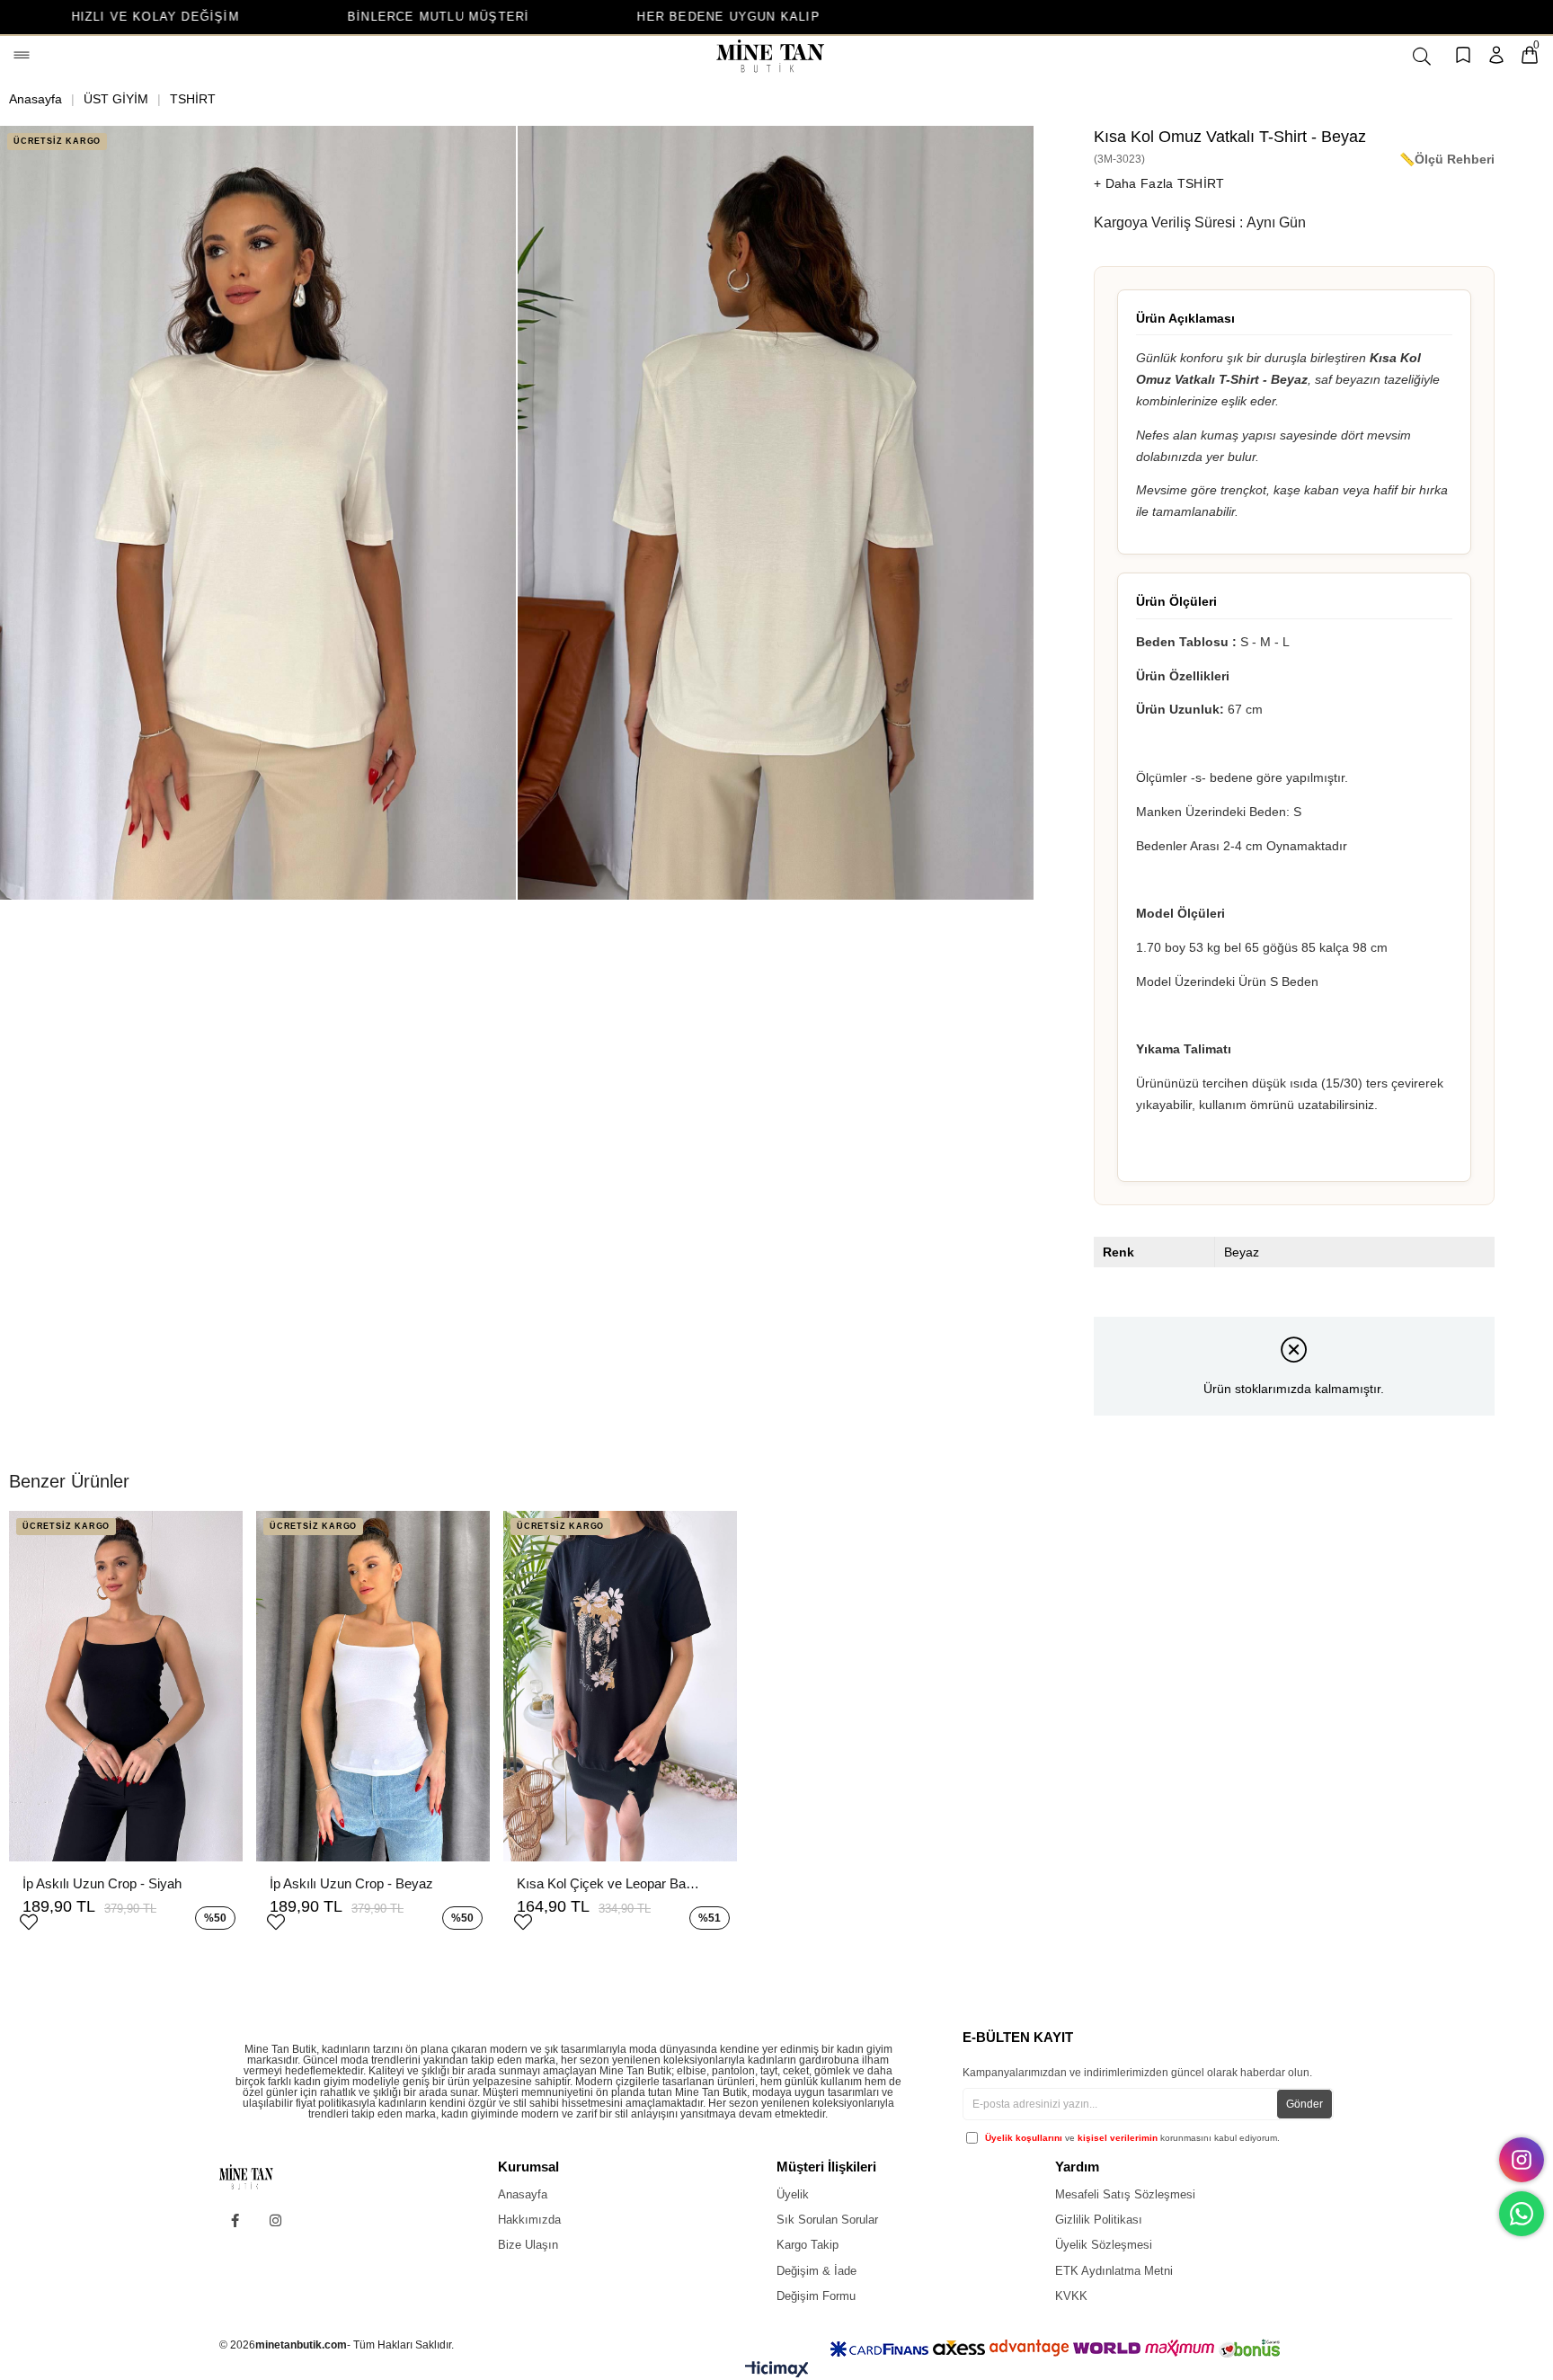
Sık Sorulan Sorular (827, 2220)
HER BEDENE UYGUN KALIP (546, 17)
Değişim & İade (816, 2271)
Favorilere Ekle (29, 1920)
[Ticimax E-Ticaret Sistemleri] (777, 2373)
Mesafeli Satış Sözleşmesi (1125, 2194)
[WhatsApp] (1522, 2214)
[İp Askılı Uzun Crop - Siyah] (126, 1686)
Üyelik (793, 2194)
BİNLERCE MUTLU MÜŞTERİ (255, 17)
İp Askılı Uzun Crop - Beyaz (351, 1883)
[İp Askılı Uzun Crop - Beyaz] (373, 1686)
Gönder (1305, 2104)
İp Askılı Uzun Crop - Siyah (102, 1883)
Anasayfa (523, 2194)
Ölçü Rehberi (1455, 159)
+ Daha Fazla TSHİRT (1159, 183)
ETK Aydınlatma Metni (1114, 2271)
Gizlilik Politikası (1099, 2220)
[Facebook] (235, 2220)
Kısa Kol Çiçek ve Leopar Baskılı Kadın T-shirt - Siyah (611, 1883)
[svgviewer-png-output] (261, 2177)
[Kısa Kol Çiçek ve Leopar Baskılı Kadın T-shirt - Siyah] (620, 1686)
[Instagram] (275, 2220)
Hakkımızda (529, 2220)
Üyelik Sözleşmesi (1104, 2245)
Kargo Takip (808, 2245)
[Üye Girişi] (1496, 56)
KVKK (1071, 2296)
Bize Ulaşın (528, 2245)
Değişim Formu (816, 2296)
